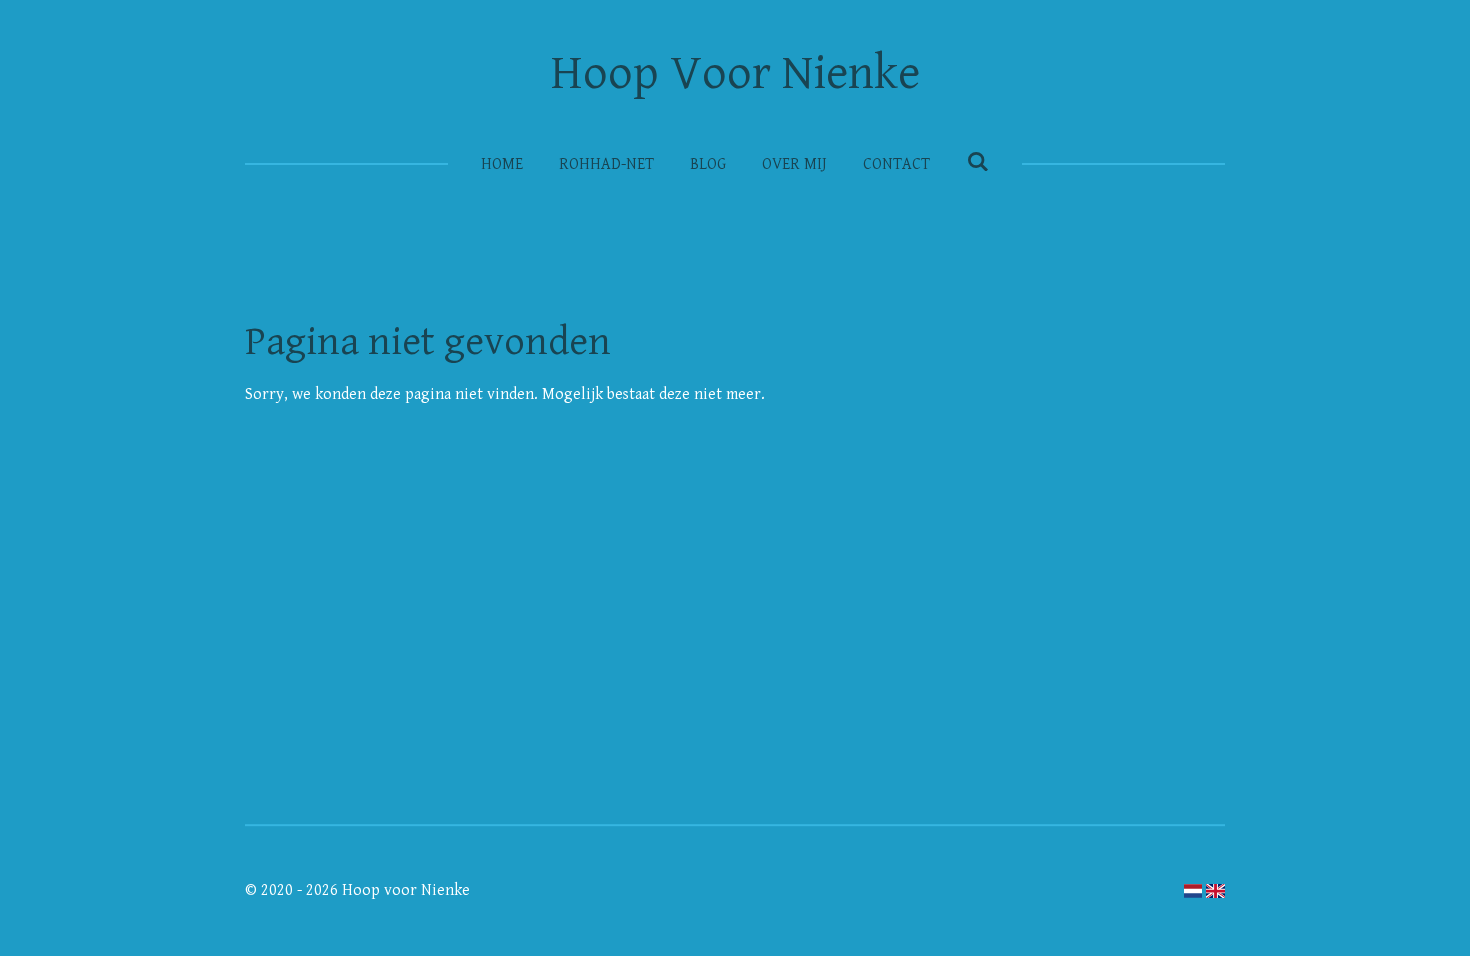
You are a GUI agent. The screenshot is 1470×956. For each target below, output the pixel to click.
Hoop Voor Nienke (735, 74)
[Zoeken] (977, 162)
